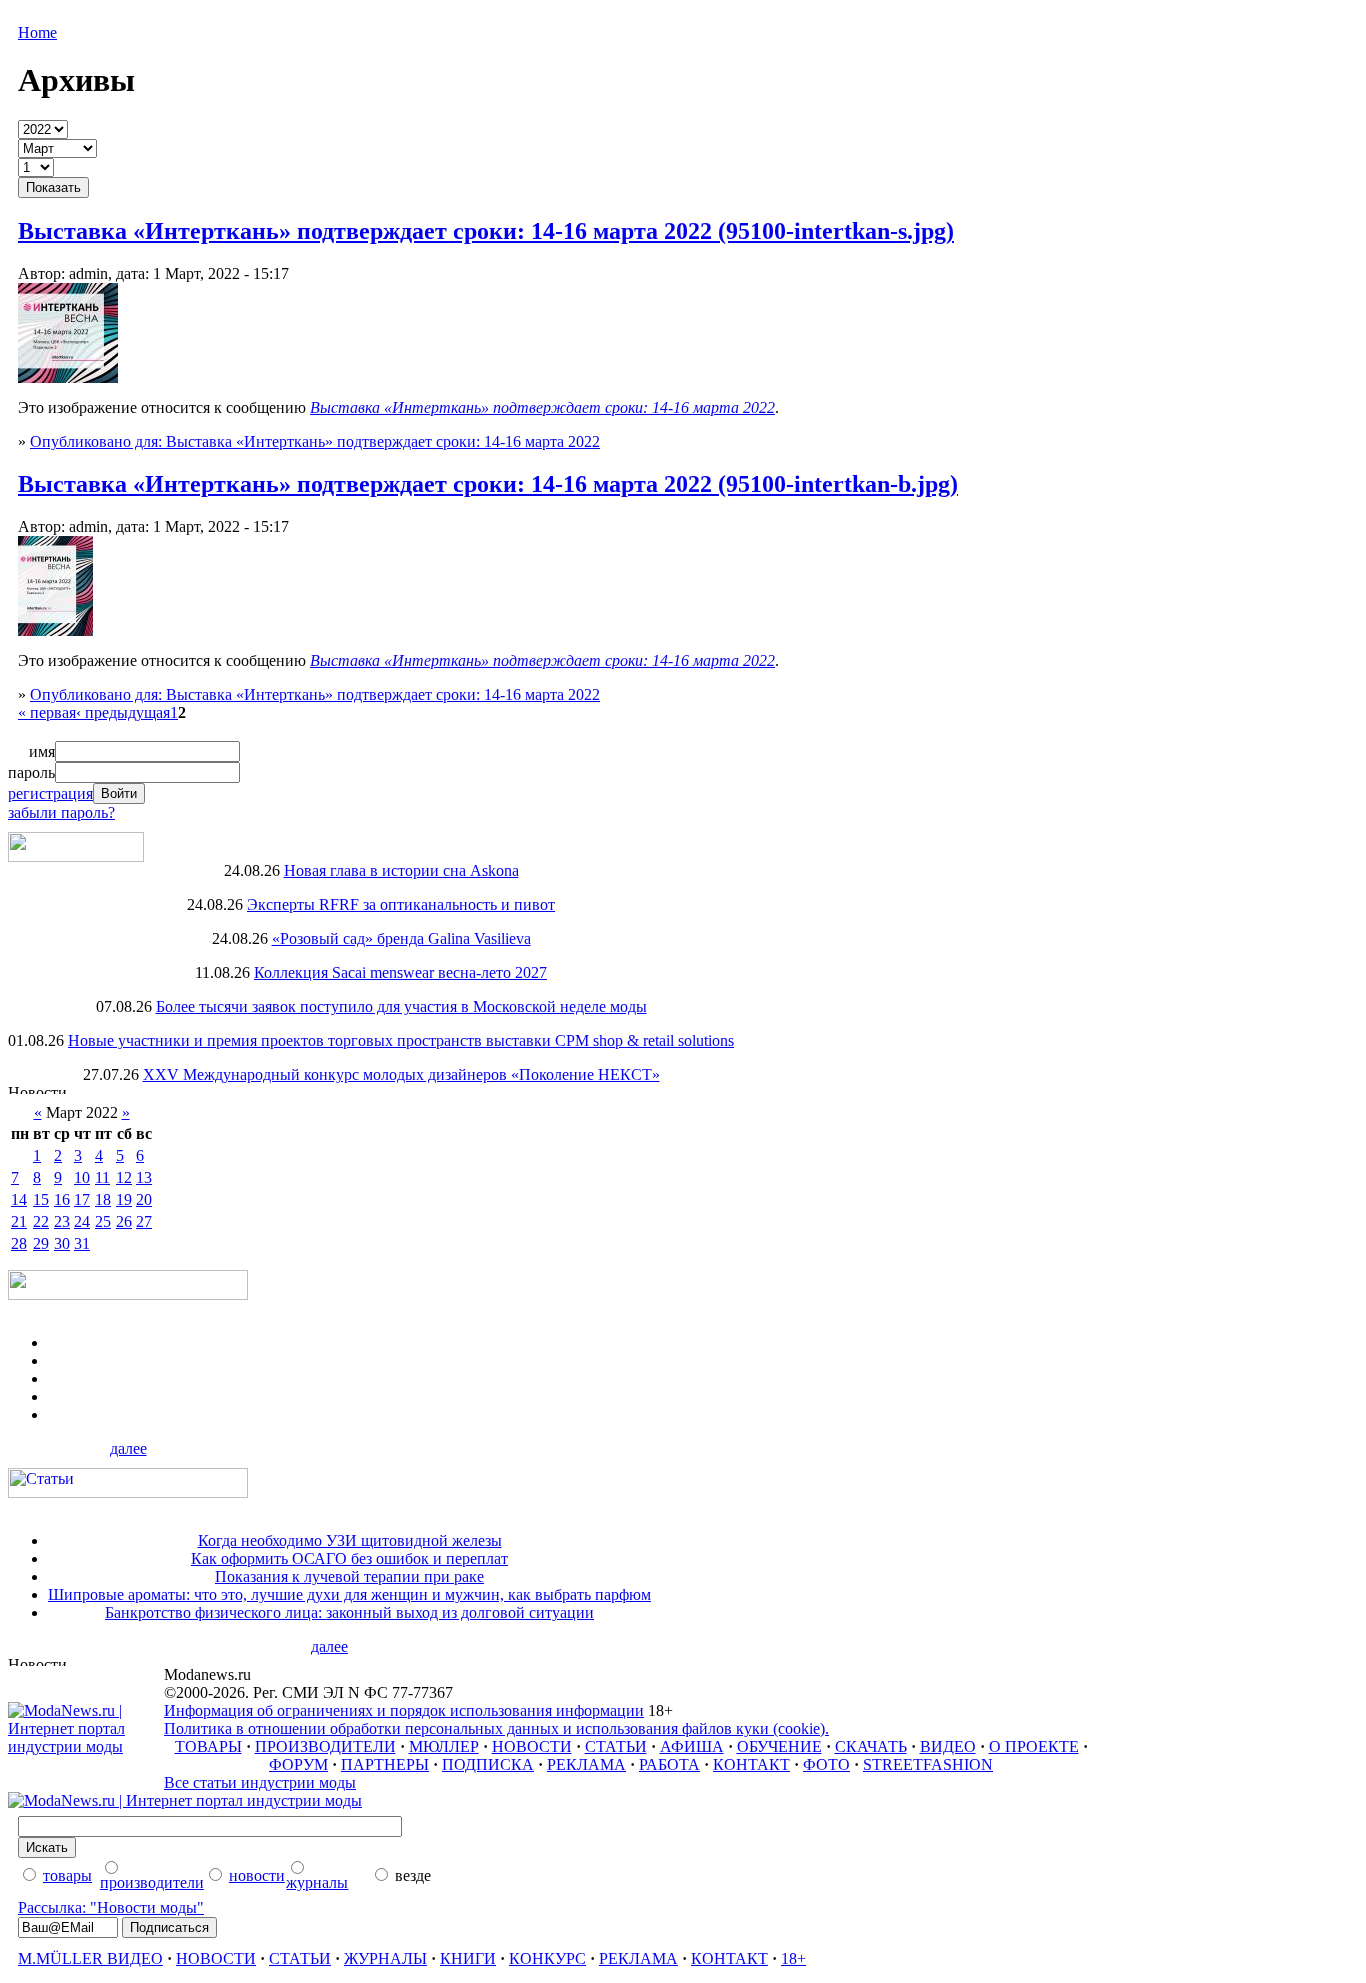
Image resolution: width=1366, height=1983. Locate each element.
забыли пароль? (61, 812)
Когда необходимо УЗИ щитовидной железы (350, 1540)
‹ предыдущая (123, 712)
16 (62, 1199)
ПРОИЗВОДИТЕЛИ (325, 1746)
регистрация (50, 793)
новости (257, 1875)
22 (41, 1221)
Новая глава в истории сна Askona (401, 870)
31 (82, 1243)
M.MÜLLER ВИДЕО (90, 1958)
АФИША (692, 1746)
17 (82, 1199)
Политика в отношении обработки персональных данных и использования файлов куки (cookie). (496, 1728)
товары (67, 1875)
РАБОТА (669, 1764)
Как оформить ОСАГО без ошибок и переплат (349, 1558)
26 (124, 1221)
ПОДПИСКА (488, 1764)
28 (19, 1243)
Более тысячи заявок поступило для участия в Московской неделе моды (401, 1006)
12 (124, 1177)
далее (128, 1448)
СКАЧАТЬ (871, 1746)
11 (102, 1177)
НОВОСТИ (532, 1746)
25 (103, 1221)
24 (82, 1221)
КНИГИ (468, 1958)
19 (124, 1199)
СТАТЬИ (616, 1746)
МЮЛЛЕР (444, 1746)
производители (152, 1882)
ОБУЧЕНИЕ (779, 1746)
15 (41, 1199)
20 (144, 1199)
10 (82, 1177)
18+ (793, 1958)
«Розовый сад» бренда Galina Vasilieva (401, 938)
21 (19, 1221)
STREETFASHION (928, 1764)
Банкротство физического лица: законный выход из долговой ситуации (349, 1612)
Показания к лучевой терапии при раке (349, 1576)
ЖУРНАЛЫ (385, 1958)
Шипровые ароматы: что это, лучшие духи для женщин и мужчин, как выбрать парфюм (349, 1594)
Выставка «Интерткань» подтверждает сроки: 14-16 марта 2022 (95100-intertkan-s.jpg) (486, 231)
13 (144, 1177)
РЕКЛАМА (586, 1764)
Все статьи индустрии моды (260, 1782)
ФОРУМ (298, 1764)
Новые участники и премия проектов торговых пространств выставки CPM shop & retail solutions (401, 1040)
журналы (317, 1882)
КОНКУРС (547, 1958)
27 (144, 1221)
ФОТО (826, 1764)
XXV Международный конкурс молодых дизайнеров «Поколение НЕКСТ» (401, 1074)
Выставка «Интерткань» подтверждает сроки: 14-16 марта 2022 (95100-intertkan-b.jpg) (488, 484)
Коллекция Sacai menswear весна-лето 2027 (400, 972)
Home (37, 32)
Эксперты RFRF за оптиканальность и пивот (401, 904)
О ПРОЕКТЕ (1034, 1746)
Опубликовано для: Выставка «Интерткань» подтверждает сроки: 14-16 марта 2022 (315, 441)
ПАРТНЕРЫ (385, 1764)
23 (62, 1221)
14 (19, 1199)
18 (103, 1199)
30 (62, 1243)
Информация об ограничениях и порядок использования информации (404, 1710)
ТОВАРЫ (208, 1746)
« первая (47, 712)
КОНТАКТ (751, 1764)
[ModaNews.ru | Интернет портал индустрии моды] (86, 1746)
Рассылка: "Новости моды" (111, 1907)
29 (41, 1243)
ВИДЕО (948, 1746)
